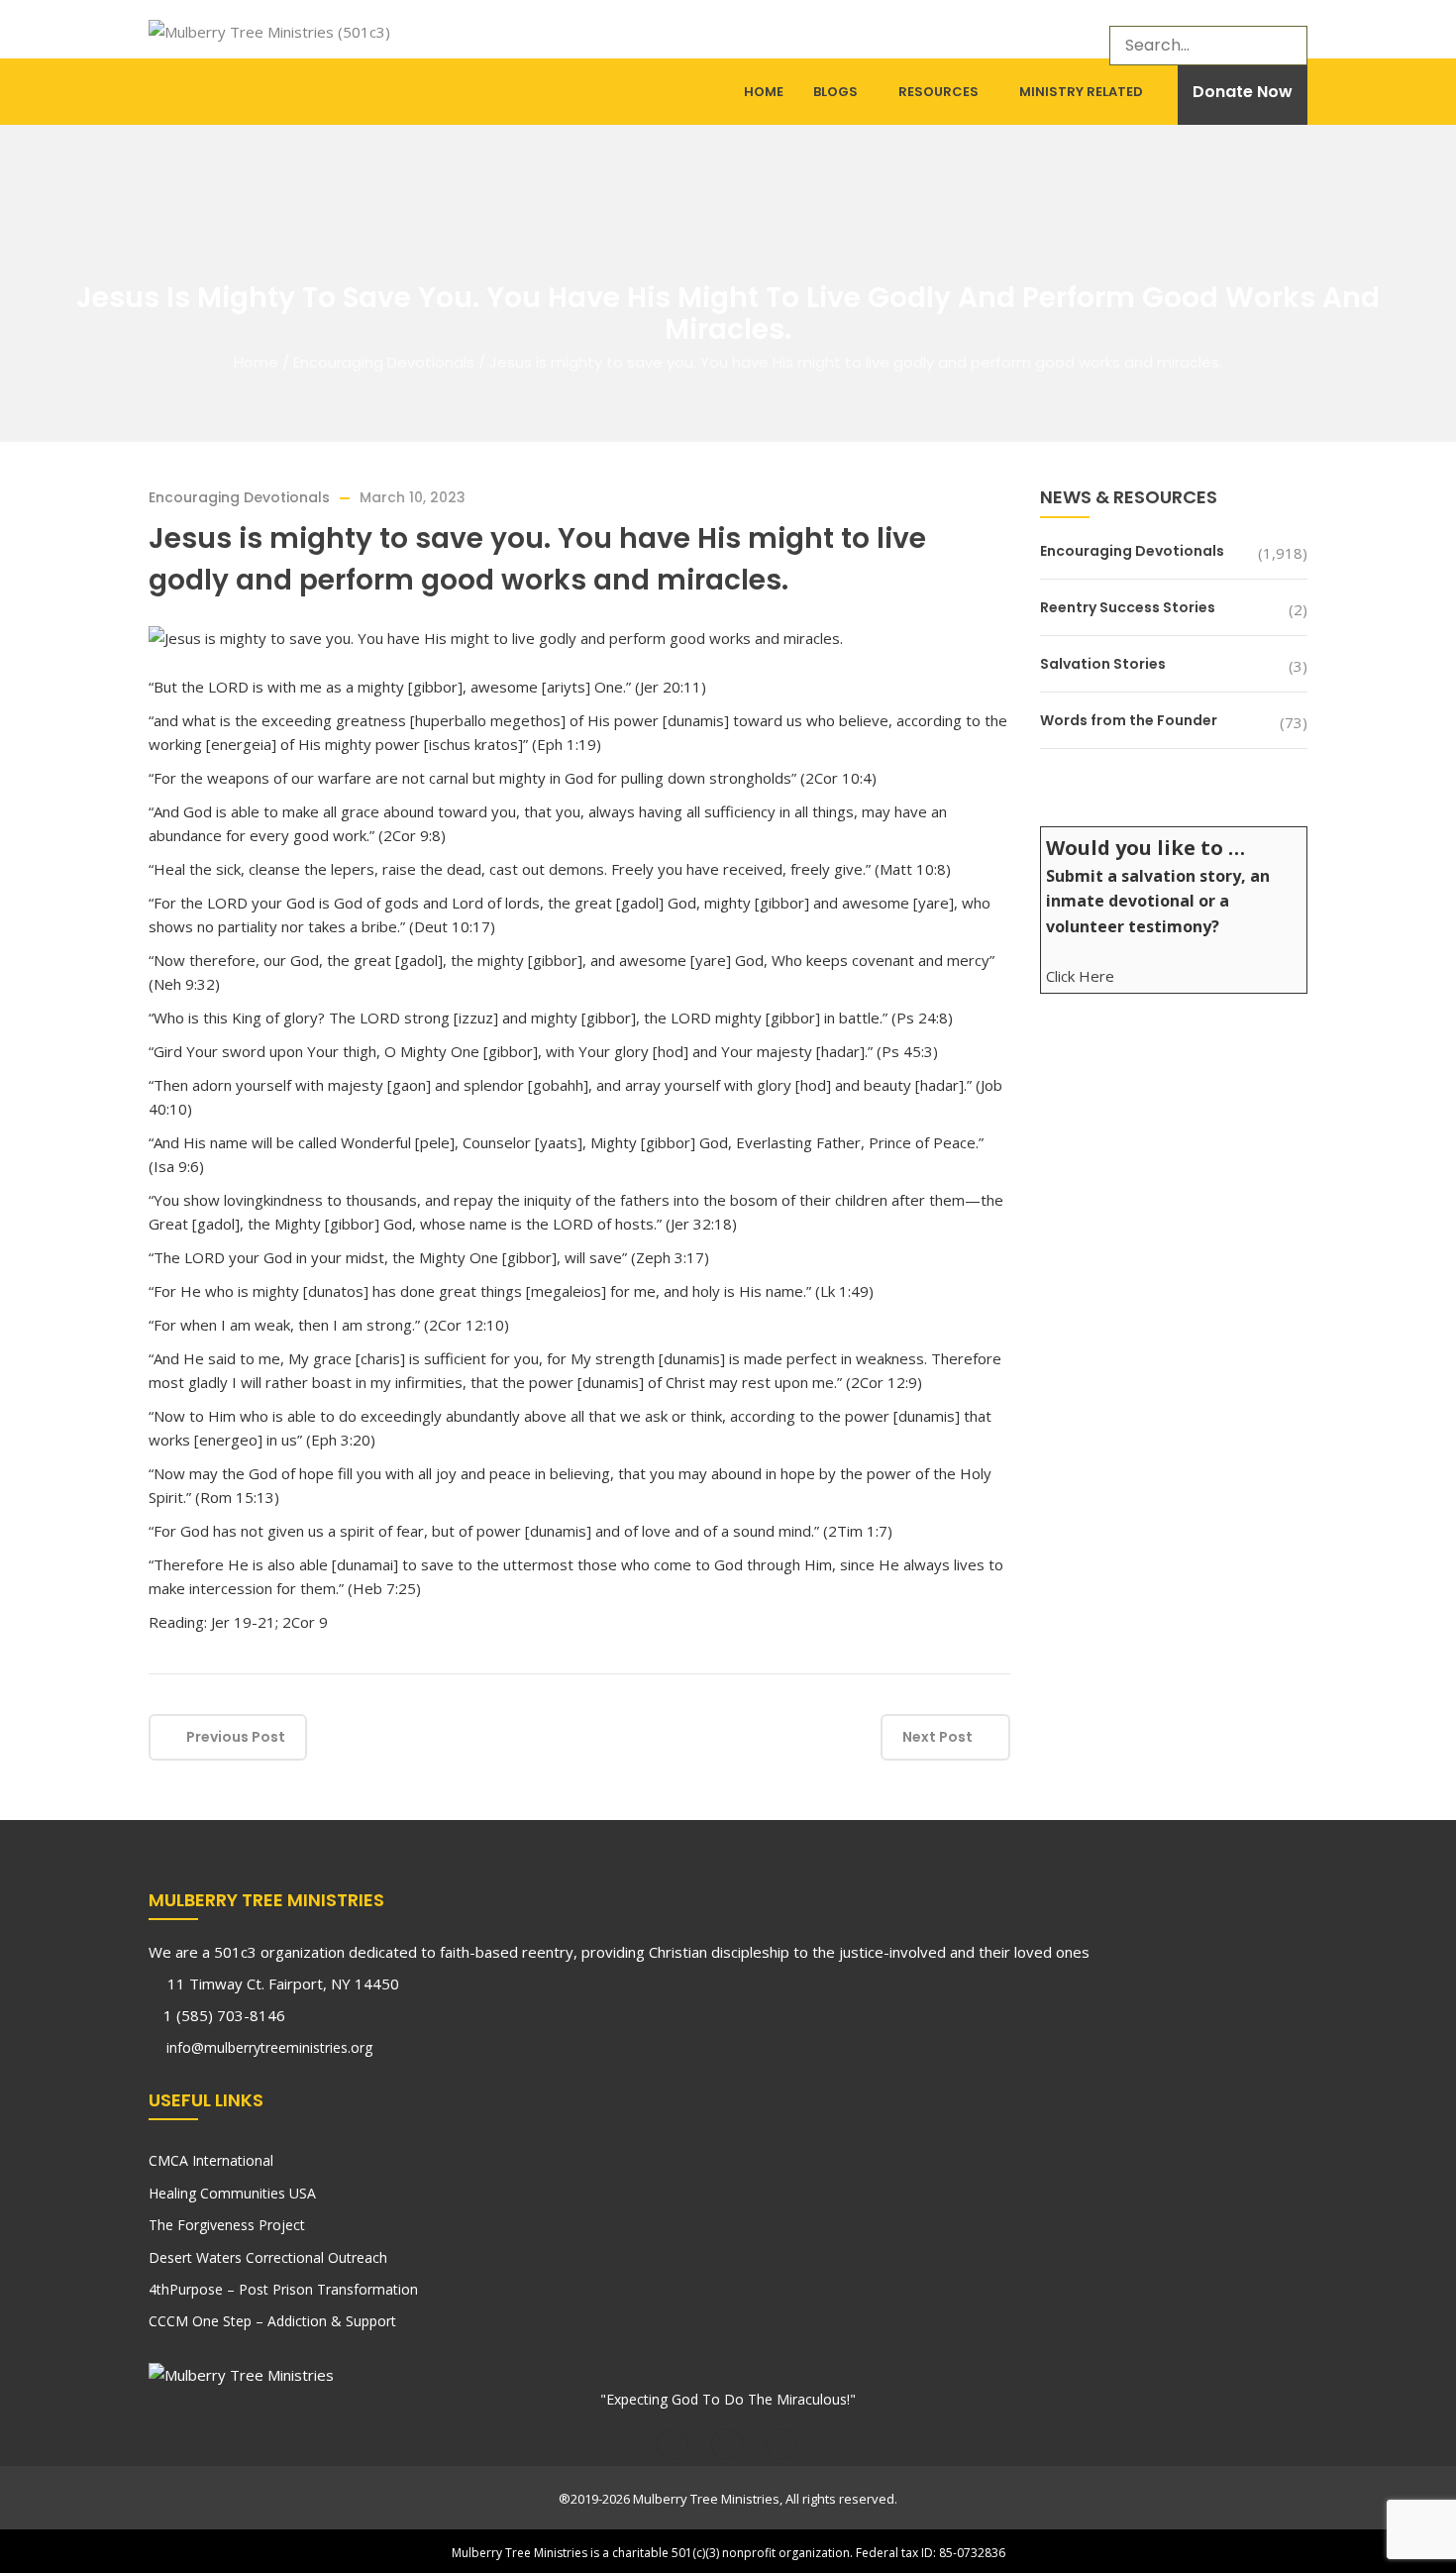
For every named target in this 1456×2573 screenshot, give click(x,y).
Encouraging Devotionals (384, 362)
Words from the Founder (1129, 720)
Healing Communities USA (232, 2193)
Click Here (1080, 976)
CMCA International (211, 2160)
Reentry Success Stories (1128, 607)
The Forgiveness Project (227, 2225)
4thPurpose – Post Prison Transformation (283, 2289)
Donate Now (1243, 92)
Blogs (835, 92)
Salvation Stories (1103, 664)
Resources (938, 92)
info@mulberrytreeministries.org (267, 2047)
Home (764, 92)
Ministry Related (1081, 92)
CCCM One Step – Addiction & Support (272, 2321)
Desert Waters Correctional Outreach (268, 2257)
